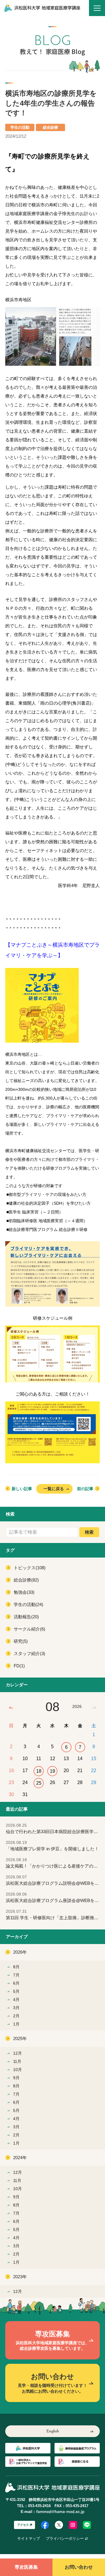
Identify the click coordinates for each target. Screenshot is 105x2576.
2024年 (20, 2158)
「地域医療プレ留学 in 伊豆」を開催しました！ (52, 1846)
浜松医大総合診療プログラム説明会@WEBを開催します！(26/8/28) (55, 1880)
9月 (16, 2078)
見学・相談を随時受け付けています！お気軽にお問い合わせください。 (52, 2383)
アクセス (23, 2525)
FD (19, 1666)
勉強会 (24, 1592)
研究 (21, 1641)
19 (52, 1771)
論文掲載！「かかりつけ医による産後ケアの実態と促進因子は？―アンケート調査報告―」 (55, 1863)
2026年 (20, 1952)
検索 (89, 1532)
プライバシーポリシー (65, 2538)
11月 (17, 2061)
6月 (16, 1983)
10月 (17, 2070)
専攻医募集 (26, 2567)
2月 (16, 2016)
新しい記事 (22, 1489)
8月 (16, 1967)
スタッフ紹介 (29, 1653)
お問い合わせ (79, 2567)
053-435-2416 (39, 2506)
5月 (16, 1991)
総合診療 (26, 1580)
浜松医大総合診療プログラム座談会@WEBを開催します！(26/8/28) (55, 1897)
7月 (16, 1975)
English (53, 2431)
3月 (16, 2008)
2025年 (20, 2038)
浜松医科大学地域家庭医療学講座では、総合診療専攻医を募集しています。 (52, 2340)
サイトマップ (29, 2538)
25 (39, 1783)
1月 (16, 2024)
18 (39, 1771)
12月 (17, 2053)
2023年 (20, 2277)
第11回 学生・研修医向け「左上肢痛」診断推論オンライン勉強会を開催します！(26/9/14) (55, 1915)
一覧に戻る (54, 1489)
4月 (16, 2000)
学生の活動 (28, 1604)
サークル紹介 (29, 1629)
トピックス (30, 1568)
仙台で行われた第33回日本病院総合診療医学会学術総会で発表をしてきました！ (55, 1829)
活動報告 (26, 1617)
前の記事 (85, 1489)
